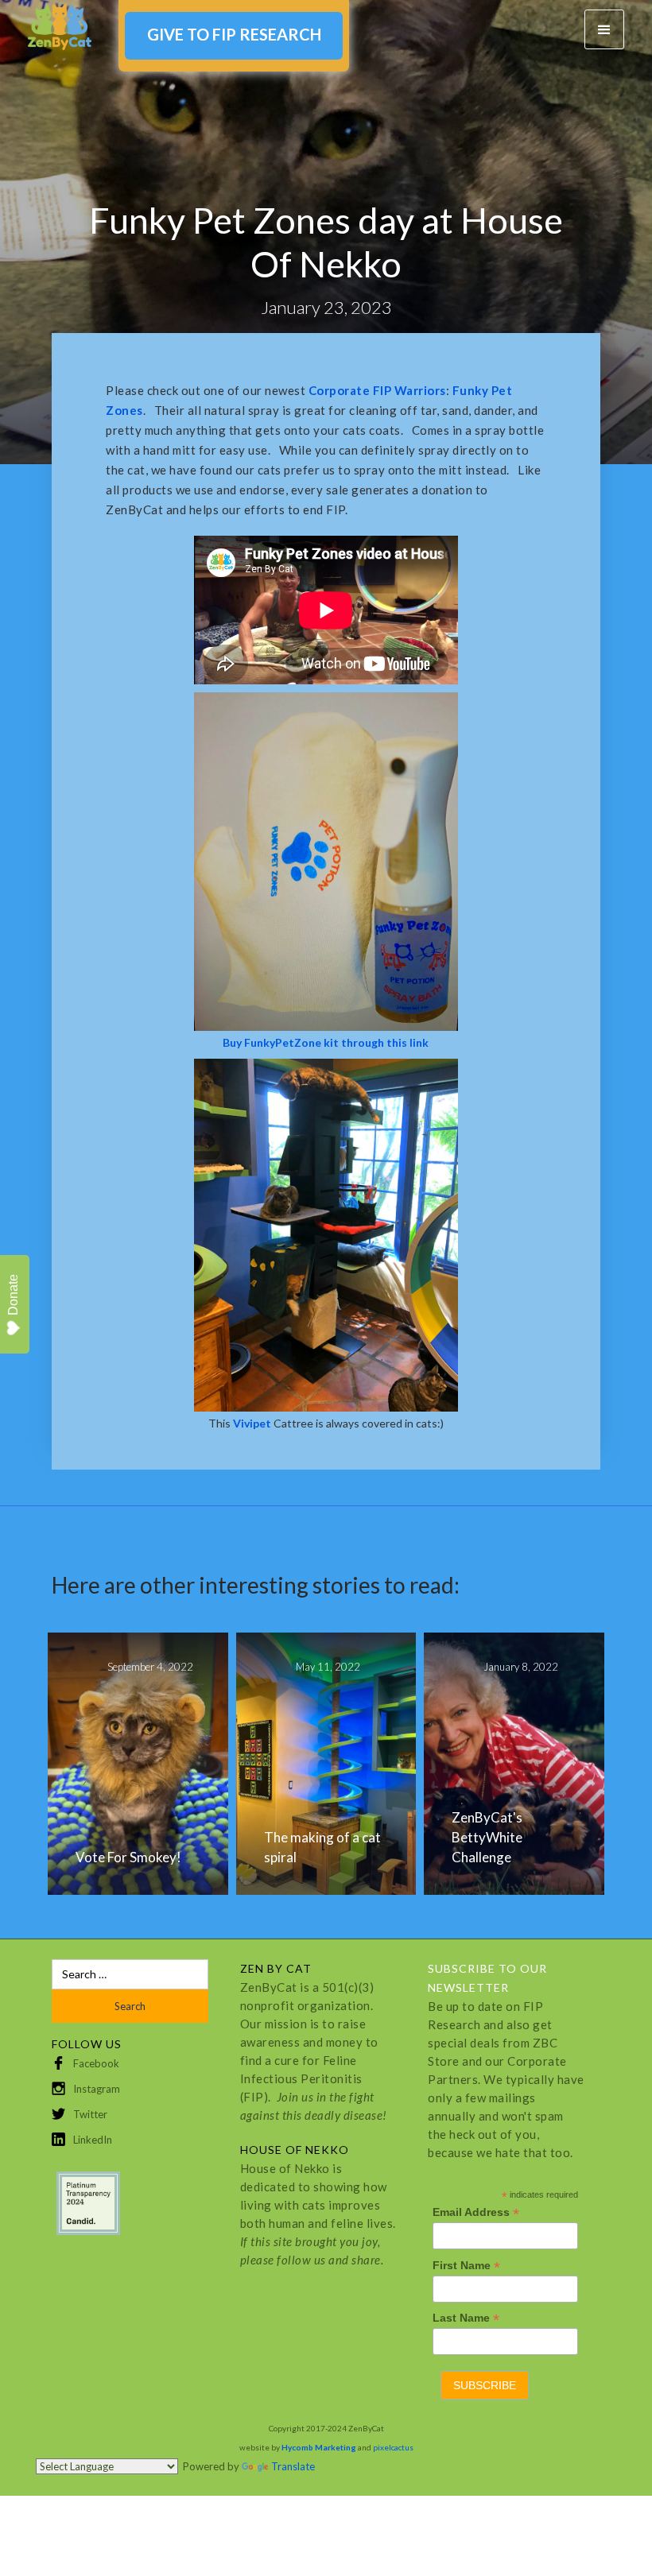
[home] (60, 27)
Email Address (476, 2212)
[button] (604, 29)
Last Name (466, 2318)
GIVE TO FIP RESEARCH (234, 34)
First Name (466, 2266)
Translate (293, 2466)
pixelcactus (393, 2447)
